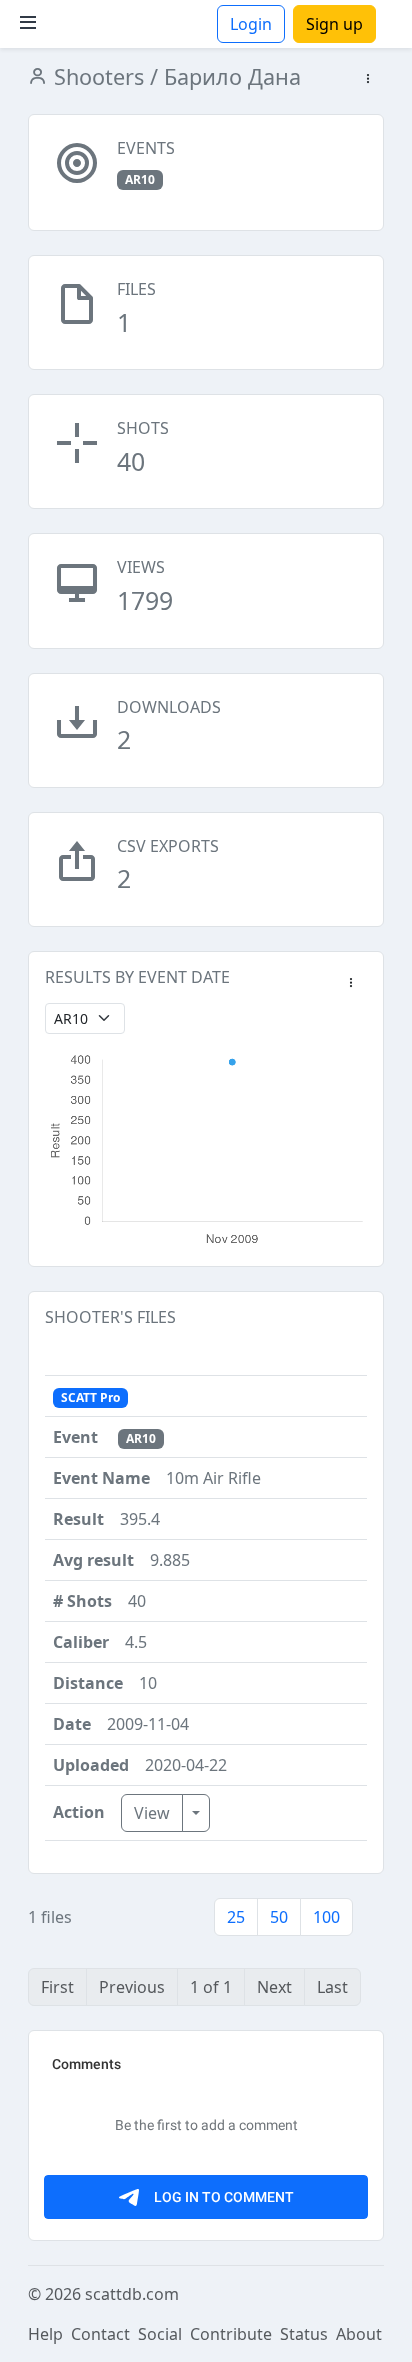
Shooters (96, 76)
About (359, 2334)
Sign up (334, 24)
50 (279, 1917)
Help (45, 2334)
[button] (368, 79)
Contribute (231, 2334)
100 (326, 1917)
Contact (100, 2334)
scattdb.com (132, 2294)
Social (160, 2334)
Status (304, 2334)
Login (251, 24)
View (152, 1813)
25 (236, 1917)
